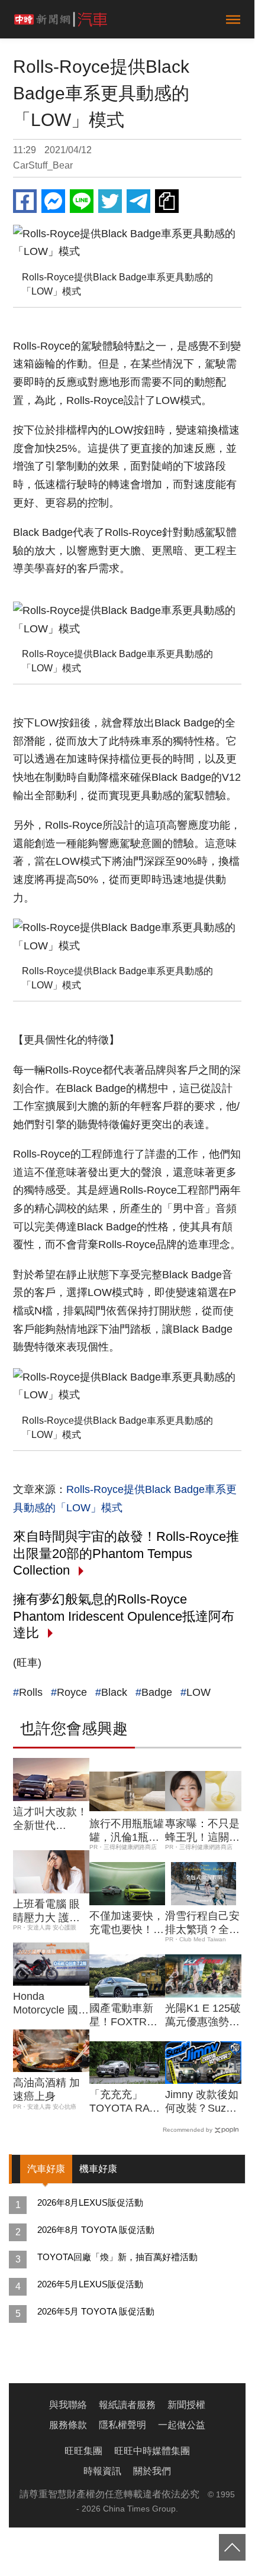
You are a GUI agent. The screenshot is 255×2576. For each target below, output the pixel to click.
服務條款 (68, 2425)
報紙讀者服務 (127, 2405)
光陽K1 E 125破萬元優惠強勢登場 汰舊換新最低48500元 (203, 2016)
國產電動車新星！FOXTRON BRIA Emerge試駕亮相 (127, 2016)
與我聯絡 (68, 2405)
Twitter (110, 201)
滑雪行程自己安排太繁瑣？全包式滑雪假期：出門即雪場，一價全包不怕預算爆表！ (202, 1924)
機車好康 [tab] (98, 2169)
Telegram (138, 201)
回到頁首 (232, 2547)
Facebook (25, 201)
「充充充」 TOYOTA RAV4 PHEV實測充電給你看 (126, 2102)
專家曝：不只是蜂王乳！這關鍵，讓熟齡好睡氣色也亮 (202, 1831)
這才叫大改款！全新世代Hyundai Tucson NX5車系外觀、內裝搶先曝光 (50, 1819)
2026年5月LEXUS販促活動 (90, 2284)
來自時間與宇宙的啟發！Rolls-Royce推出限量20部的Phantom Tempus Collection (126, 1553)
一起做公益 (182, 2425)
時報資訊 (102, 2471)
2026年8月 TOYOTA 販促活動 (96, 2230)
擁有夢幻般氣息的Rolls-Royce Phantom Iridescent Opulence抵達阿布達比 (124, 1616)
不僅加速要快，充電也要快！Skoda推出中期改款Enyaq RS (127, 1924)
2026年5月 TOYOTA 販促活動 (96, 2311)
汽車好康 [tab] (46, 2169)
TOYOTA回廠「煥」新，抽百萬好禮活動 (117, 2257)
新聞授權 (186, 2405)
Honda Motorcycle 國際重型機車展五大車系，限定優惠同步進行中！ (51, 2004)
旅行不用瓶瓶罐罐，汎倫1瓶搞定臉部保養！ (127, 1831)
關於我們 (152, 2471)
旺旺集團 (83, 2451)
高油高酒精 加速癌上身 (46, 2089)
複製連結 (167, 201)
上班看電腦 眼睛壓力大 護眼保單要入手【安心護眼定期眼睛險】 (50, 1912)
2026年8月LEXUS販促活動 (90, 2202)
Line (82, 201)
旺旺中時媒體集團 (152, 2451)
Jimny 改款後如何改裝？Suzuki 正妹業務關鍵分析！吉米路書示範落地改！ (202, 2102)
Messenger (53, 201)
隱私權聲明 (122, 2425)
